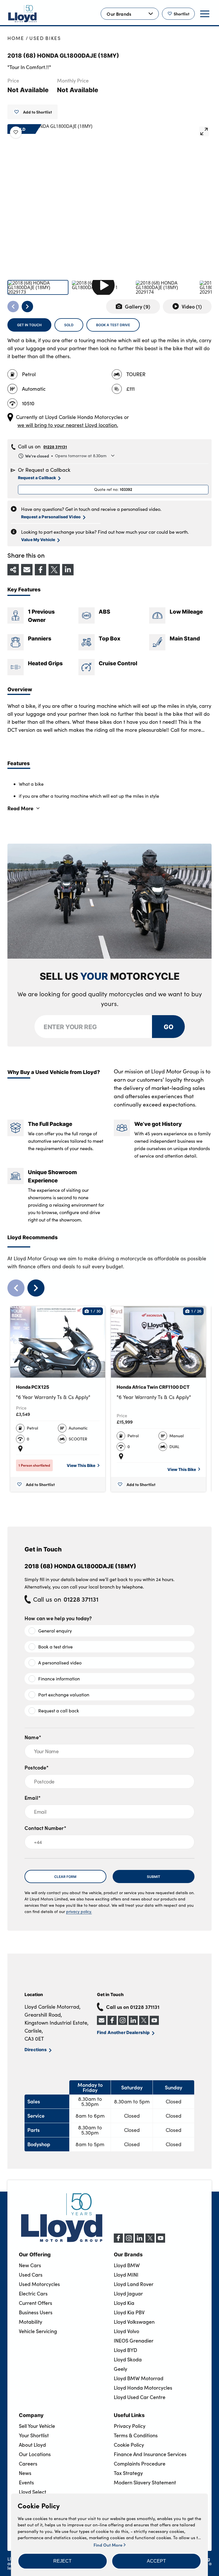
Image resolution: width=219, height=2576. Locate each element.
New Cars (30, 2265)
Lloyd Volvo (126, 2331)
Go (168, 1026)
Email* (33, 1798)
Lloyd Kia (124, 2303)
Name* (33, 1737)
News (25, 2473)
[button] (62, 2561)
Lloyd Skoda (128, 2359)
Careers (28, 2464)
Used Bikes (45, 38)
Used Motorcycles (39, 2284)
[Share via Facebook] (40, 570)
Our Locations (35, 2454)
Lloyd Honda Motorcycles (143, 2388)
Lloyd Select (33, 2492)
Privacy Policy (130, 2426)
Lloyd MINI (126, 2275)
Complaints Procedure (140, 2464)
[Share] (13, 570)
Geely (120, 2369)
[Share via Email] (27, 570)
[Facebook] (118, 2241)
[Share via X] (54, 570)
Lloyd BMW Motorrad (139, 2378)
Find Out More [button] (109, 2545)
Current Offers (36, 2303)
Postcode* (37, 1767)
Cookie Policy (129, 2445)
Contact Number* (45, 1828)
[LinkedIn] (139, 2241)
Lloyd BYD (125, 2350)
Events (26, 2482)
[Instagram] (129, 2241)
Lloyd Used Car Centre (140, 2397)
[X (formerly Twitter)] (150, 2241)
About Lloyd (32, 2445)
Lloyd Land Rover (134, 2284)
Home (16, 38)
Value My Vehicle (38, 539)
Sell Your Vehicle (37, 2426)
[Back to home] (23, 14)
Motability (31, 2322)
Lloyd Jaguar (128, 2293)
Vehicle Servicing (38, 2331)
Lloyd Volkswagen (134, 2322)
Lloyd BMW (127, 2265)
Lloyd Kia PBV (129, 2312)
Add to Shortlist (37, 112)
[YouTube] (161, 2241)
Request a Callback (37, 477)
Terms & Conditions (136, 2435)
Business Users (36, 2312)
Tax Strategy (128, 2473)
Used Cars (31, 2275)
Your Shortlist (34, 2435)
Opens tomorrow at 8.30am (66, 456)
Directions (36, 2049)
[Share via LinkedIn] (68, 570)
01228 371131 (55, 447)
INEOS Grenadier (134, 2341)
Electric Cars (33, 2293)
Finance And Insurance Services (150, 2454)
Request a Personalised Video (51, 517)
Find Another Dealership (123, 2032)
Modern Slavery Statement (145, 2482)
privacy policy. (79, 1911)
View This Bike (81, 1465)
